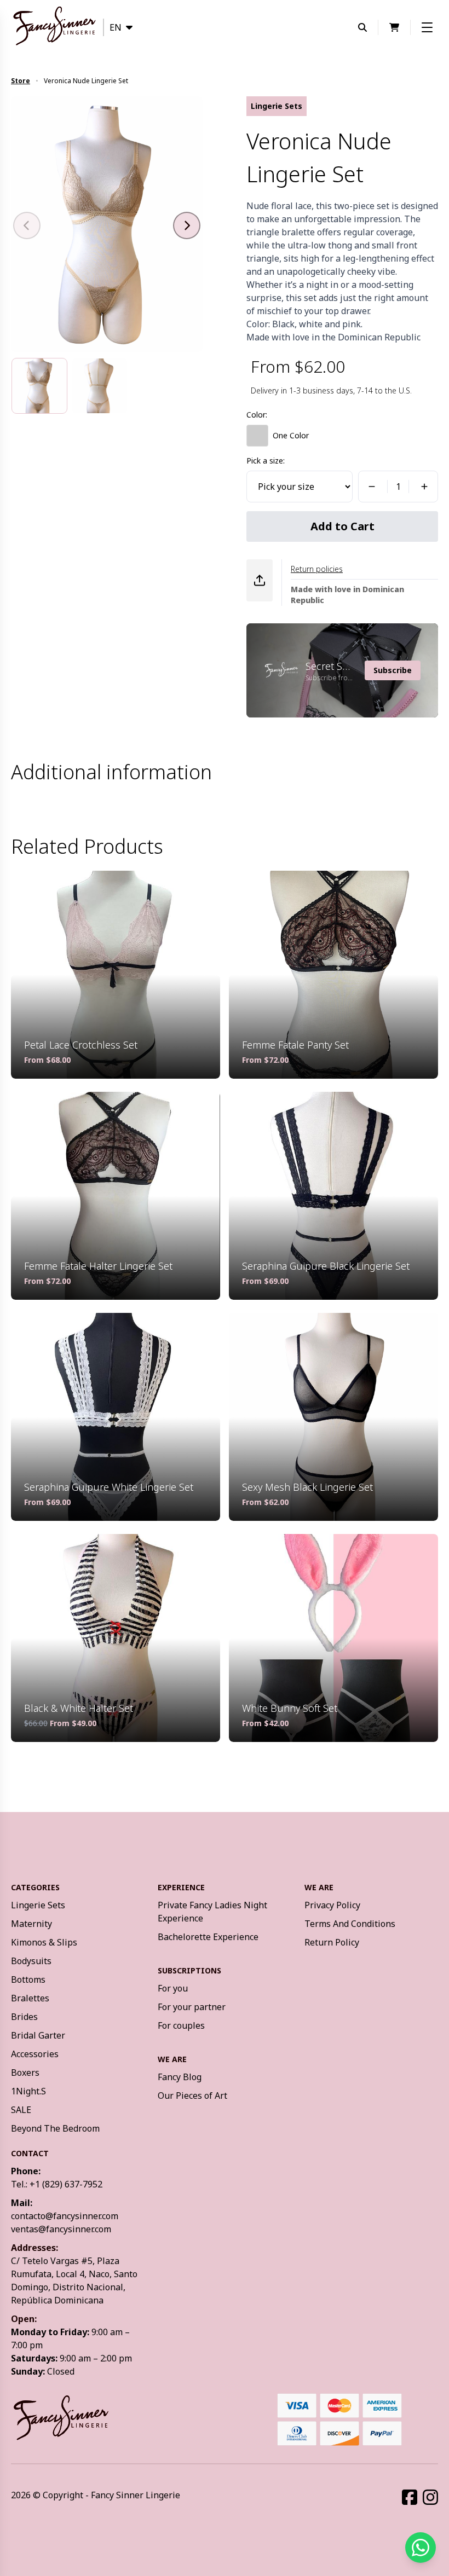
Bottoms (28, 1979)
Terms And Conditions (350, 1924)
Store (21, 81)
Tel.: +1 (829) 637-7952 (57, 2184)
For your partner (192, 2007)
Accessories (35, 2054)
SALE (21, 2110)
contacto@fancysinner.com (65, 2216)
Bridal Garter (38, 2035)
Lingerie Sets (38, 1905)
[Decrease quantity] (370, 487)
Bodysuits (31, 1961)
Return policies (317, 569)
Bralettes (30, 1998)
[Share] (260, 580)
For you (173, 1988)
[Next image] (187, 225)
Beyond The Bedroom (55, 2128)
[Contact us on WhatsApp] (421, 2548)
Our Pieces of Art (192, 2095)
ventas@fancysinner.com (61, 2229)
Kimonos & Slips (44, 1942)
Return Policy (332, 1942)
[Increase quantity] (426, 487)
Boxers (25, 2073)
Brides (24, 2017)
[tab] (39, 386)
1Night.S (28, 2091)
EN (116, 27)
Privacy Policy (332, 1905)
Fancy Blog (180, 2077)
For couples (181, 2025)
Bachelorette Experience (208, 1937)
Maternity (31, 1924)
